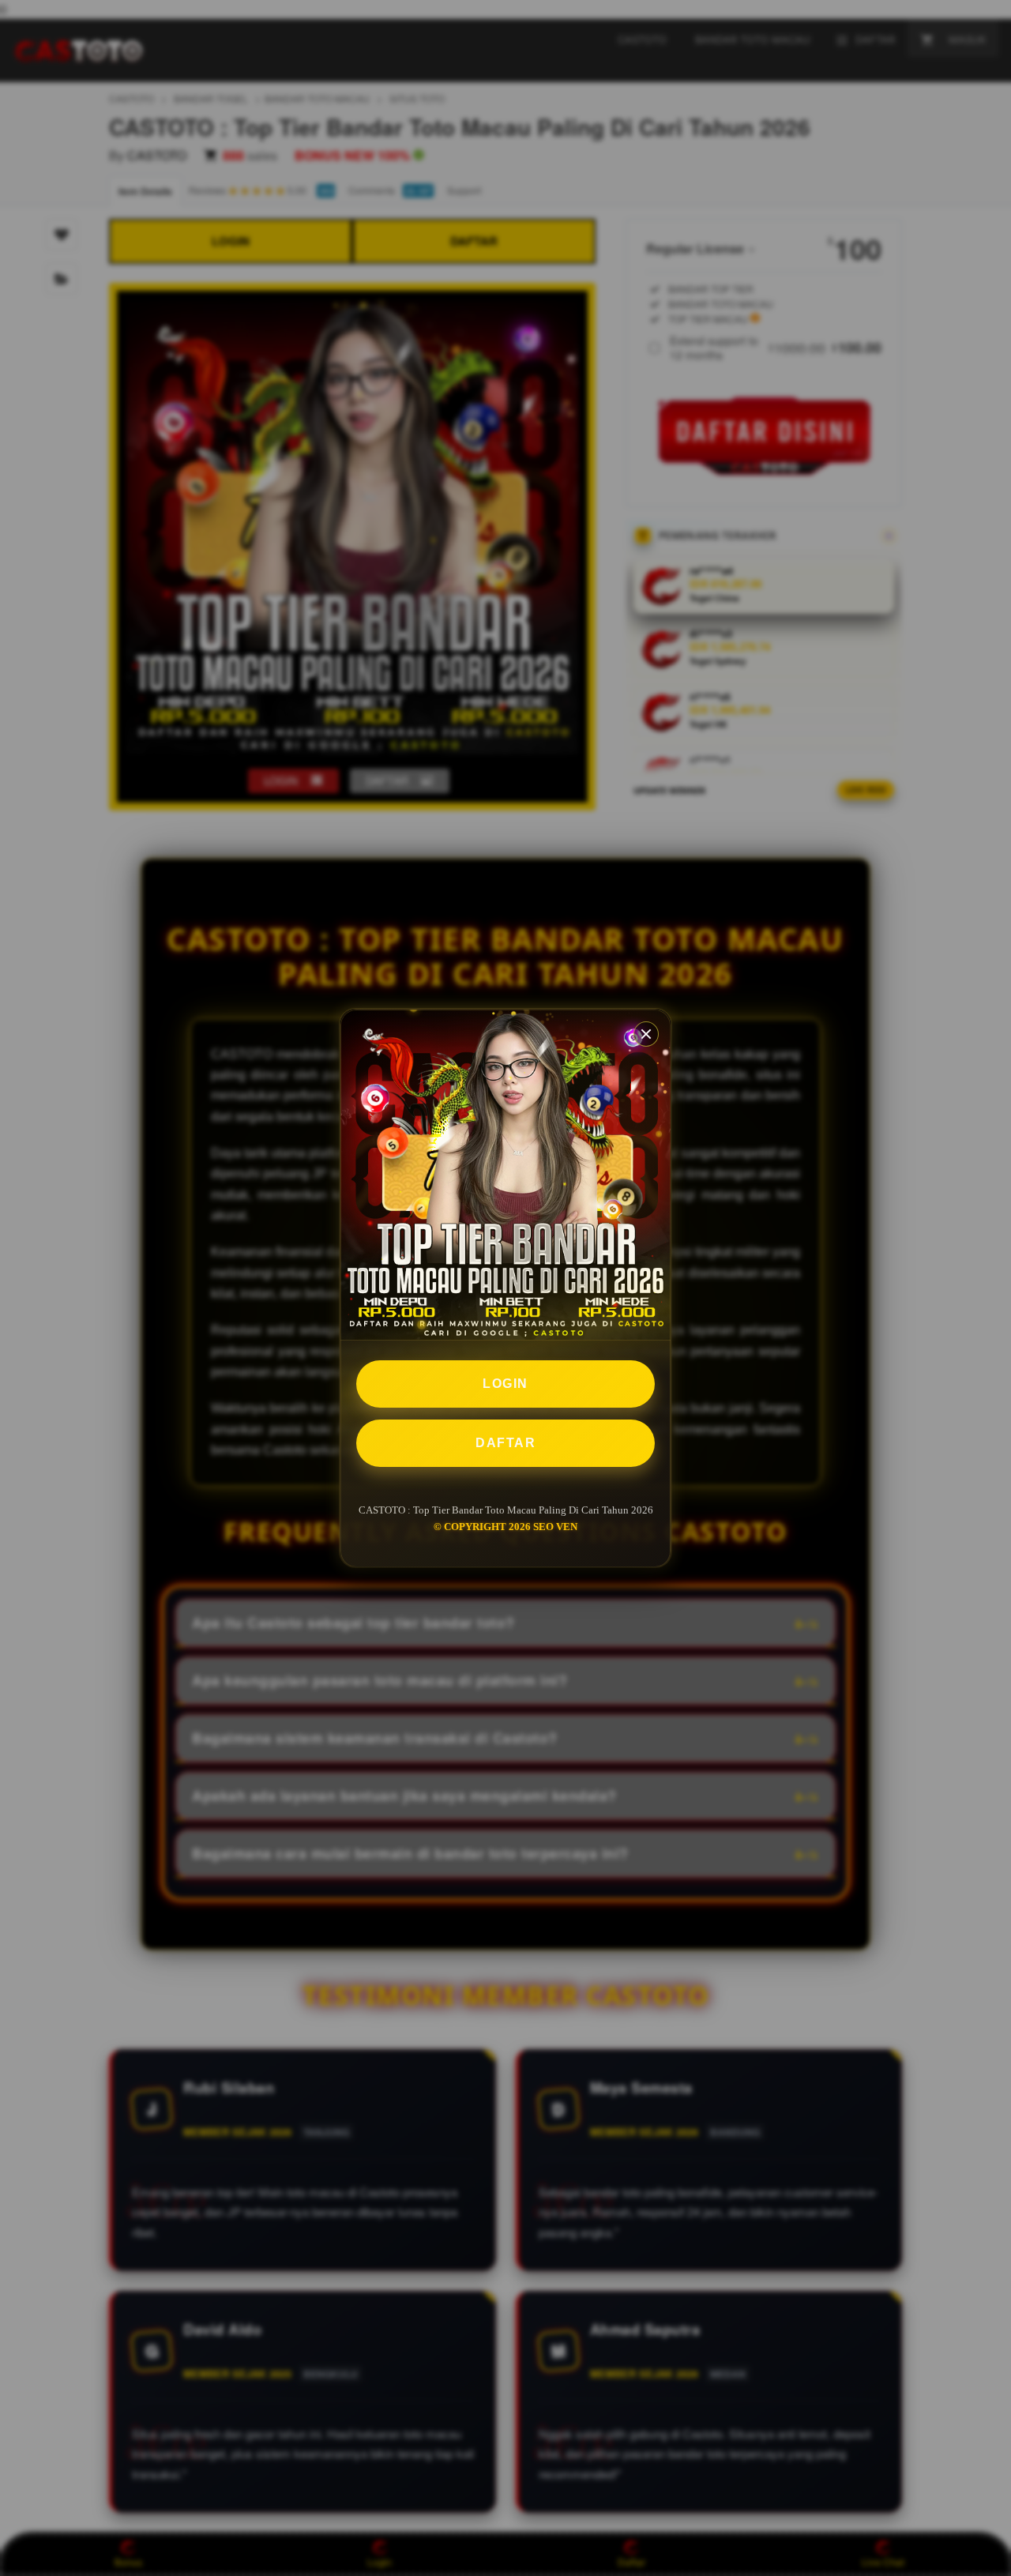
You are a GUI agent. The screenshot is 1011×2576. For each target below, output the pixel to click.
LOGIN (505, 1384)
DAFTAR (505, 1443)
